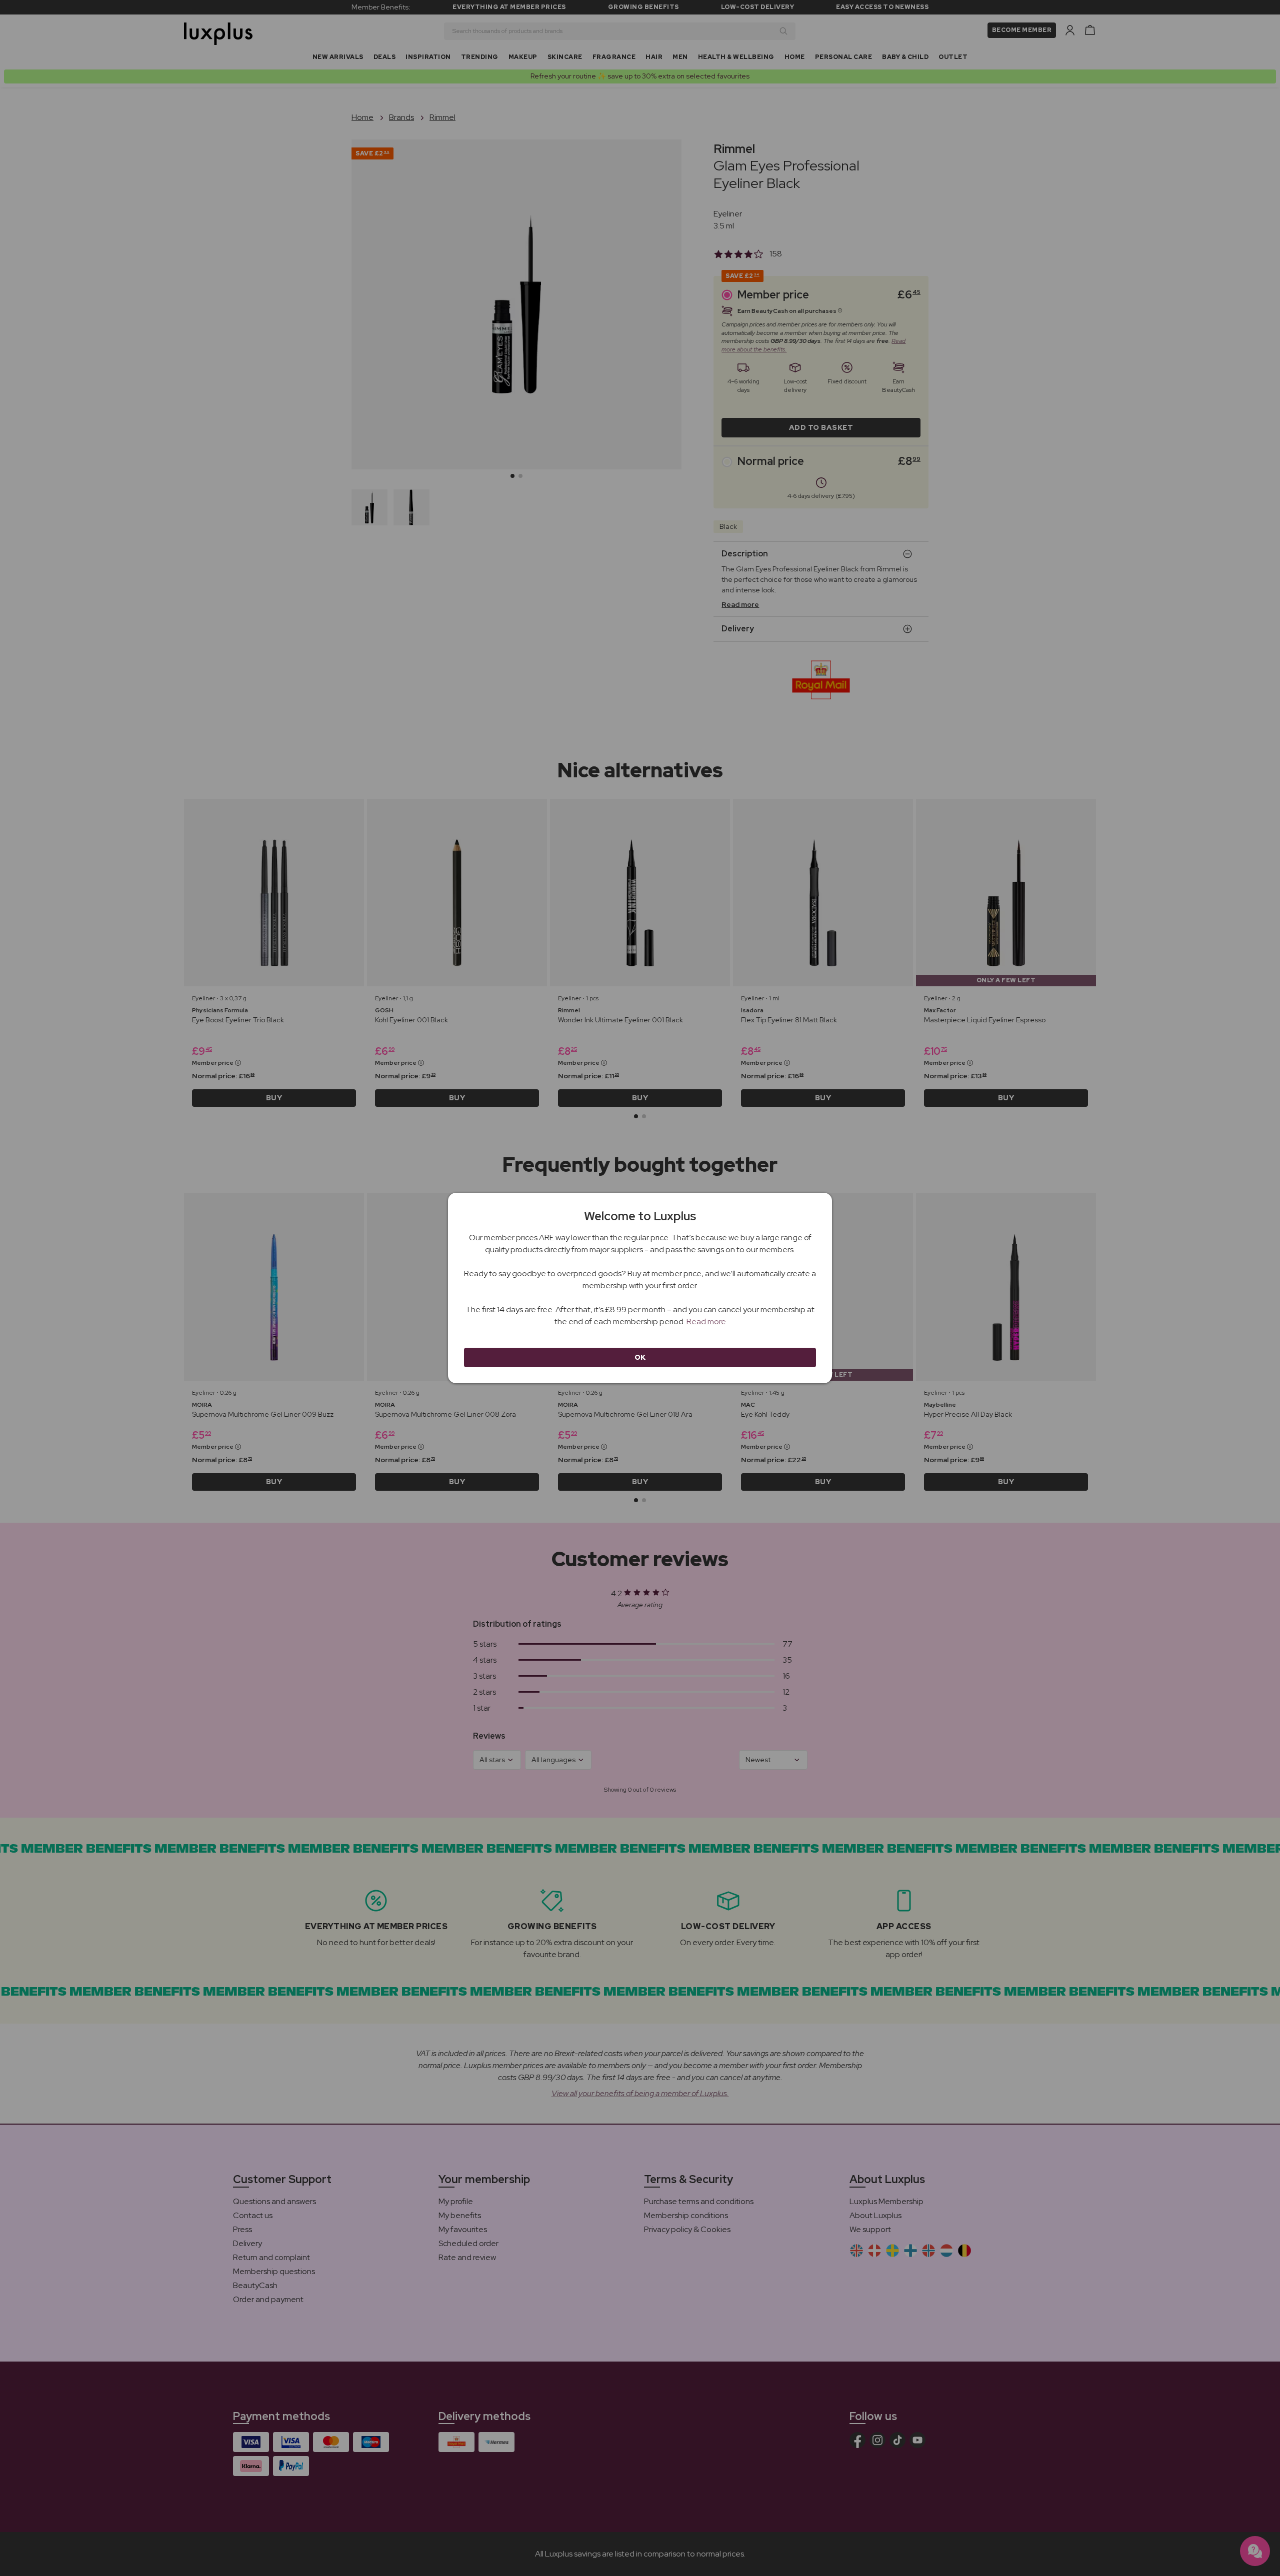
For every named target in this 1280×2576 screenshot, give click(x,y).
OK (640, 1357)
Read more (706, 1321)
